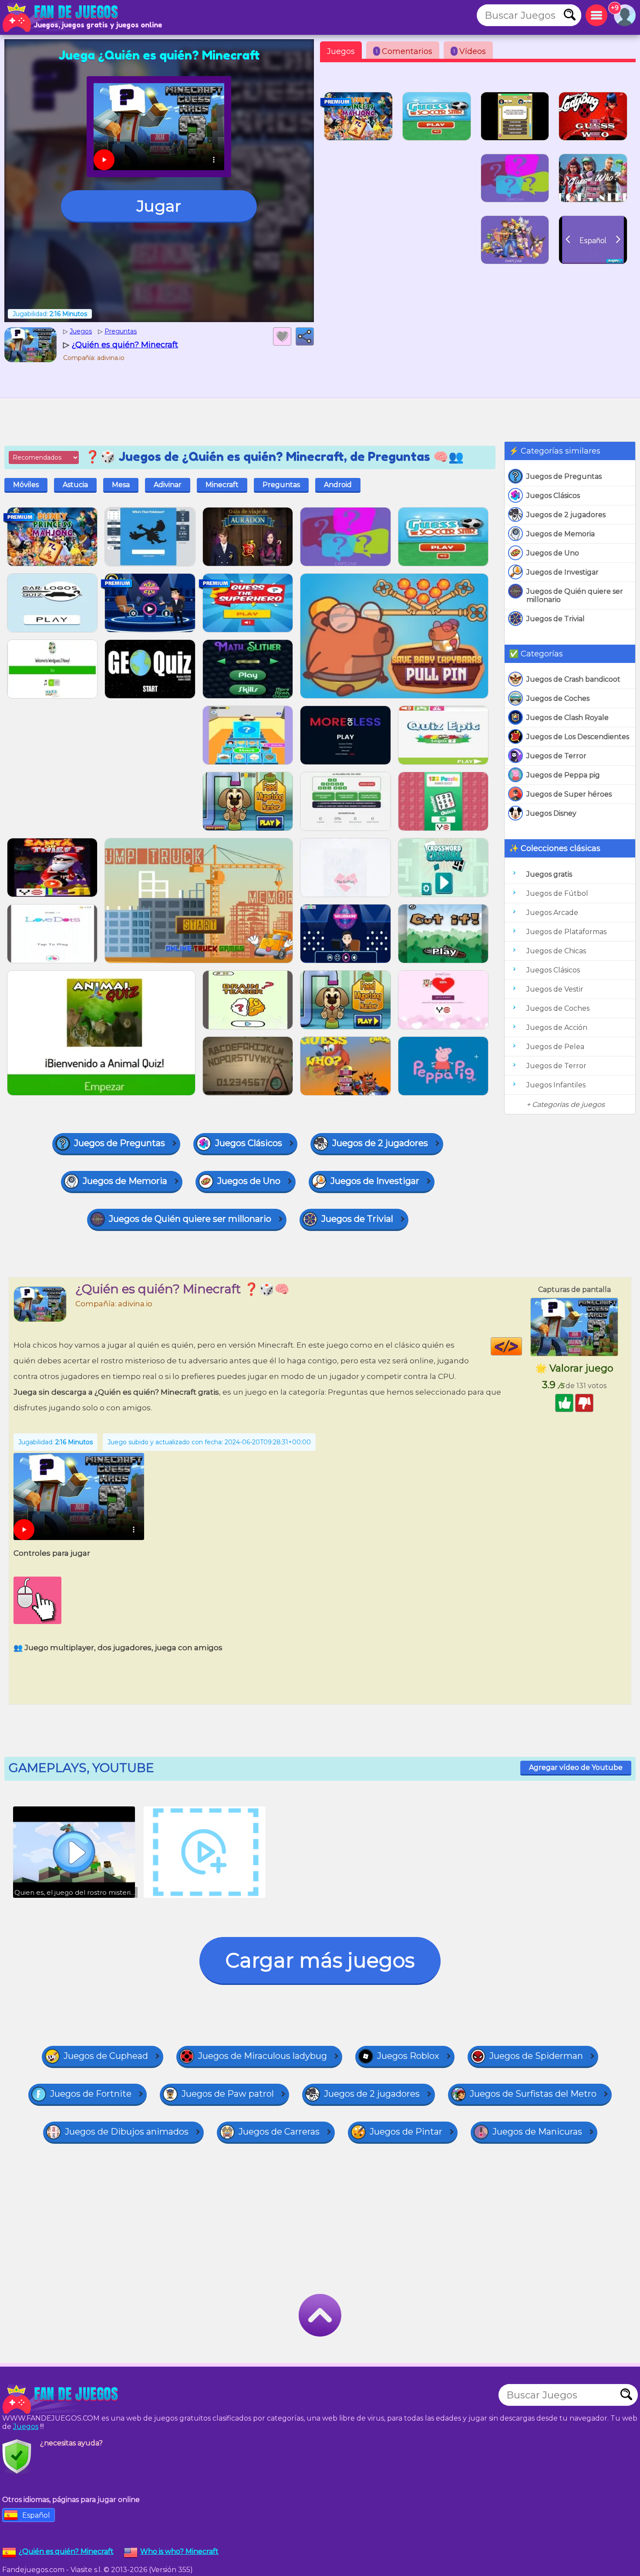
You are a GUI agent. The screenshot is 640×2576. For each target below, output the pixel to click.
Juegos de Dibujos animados (127, 2132)
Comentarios (404, 51)
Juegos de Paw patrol (228, 2094)
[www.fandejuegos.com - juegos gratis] (61, 2399)
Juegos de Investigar (563, 572)
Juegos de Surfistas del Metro (533, 2094)
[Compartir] (305, 336)
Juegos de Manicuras (537, 2132)
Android (338, 485)
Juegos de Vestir (555, 989)
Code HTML (522, 1346)
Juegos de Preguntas (564, 476)
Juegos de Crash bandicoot (573, 679)
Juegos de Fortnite (91, 2094)
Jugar (159, 206)
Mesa (121, 485)
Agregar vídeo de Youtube (576, 1767)
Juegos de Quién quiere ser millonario (575, 595)
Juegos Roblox (408, 2056)
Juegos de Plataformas (566, 932)
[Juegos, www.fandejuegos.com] (61, 17)
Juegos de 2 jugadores (566, 515)
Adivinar (168, 485)
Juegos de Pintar (406, 2132)
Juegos (341, 51)
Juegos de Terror (556, 756)
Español (36, 2515)
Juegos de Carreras (279, 2132)
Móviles (26, 485)
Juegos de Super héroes (569, 794)
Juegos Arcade (552, 913)
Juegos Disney (551, 813)
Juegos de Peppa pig (563, 775)
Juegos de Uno (553, 553)
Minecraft (222, 485)
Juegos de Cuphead (106, 2056)
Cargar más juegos (320, 1960)
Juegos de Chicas (556, 951)
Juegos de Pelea (555, 1047)
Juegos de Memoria (561, 534)
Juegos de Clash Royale (568, 718)
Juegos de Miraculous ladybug (263, 2056)
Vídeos (470, 51)
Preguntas (281, 485)
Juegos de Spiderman (536, 2056)
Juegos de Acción (557, 1027)
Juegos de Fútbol (557, 893)
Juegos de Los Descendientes (578, 737)
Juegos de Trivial (556, 619)
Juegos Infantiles (556, 1085)
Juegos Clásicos (553, 496)
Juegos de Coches (558, 698)
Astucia (75, 485)
